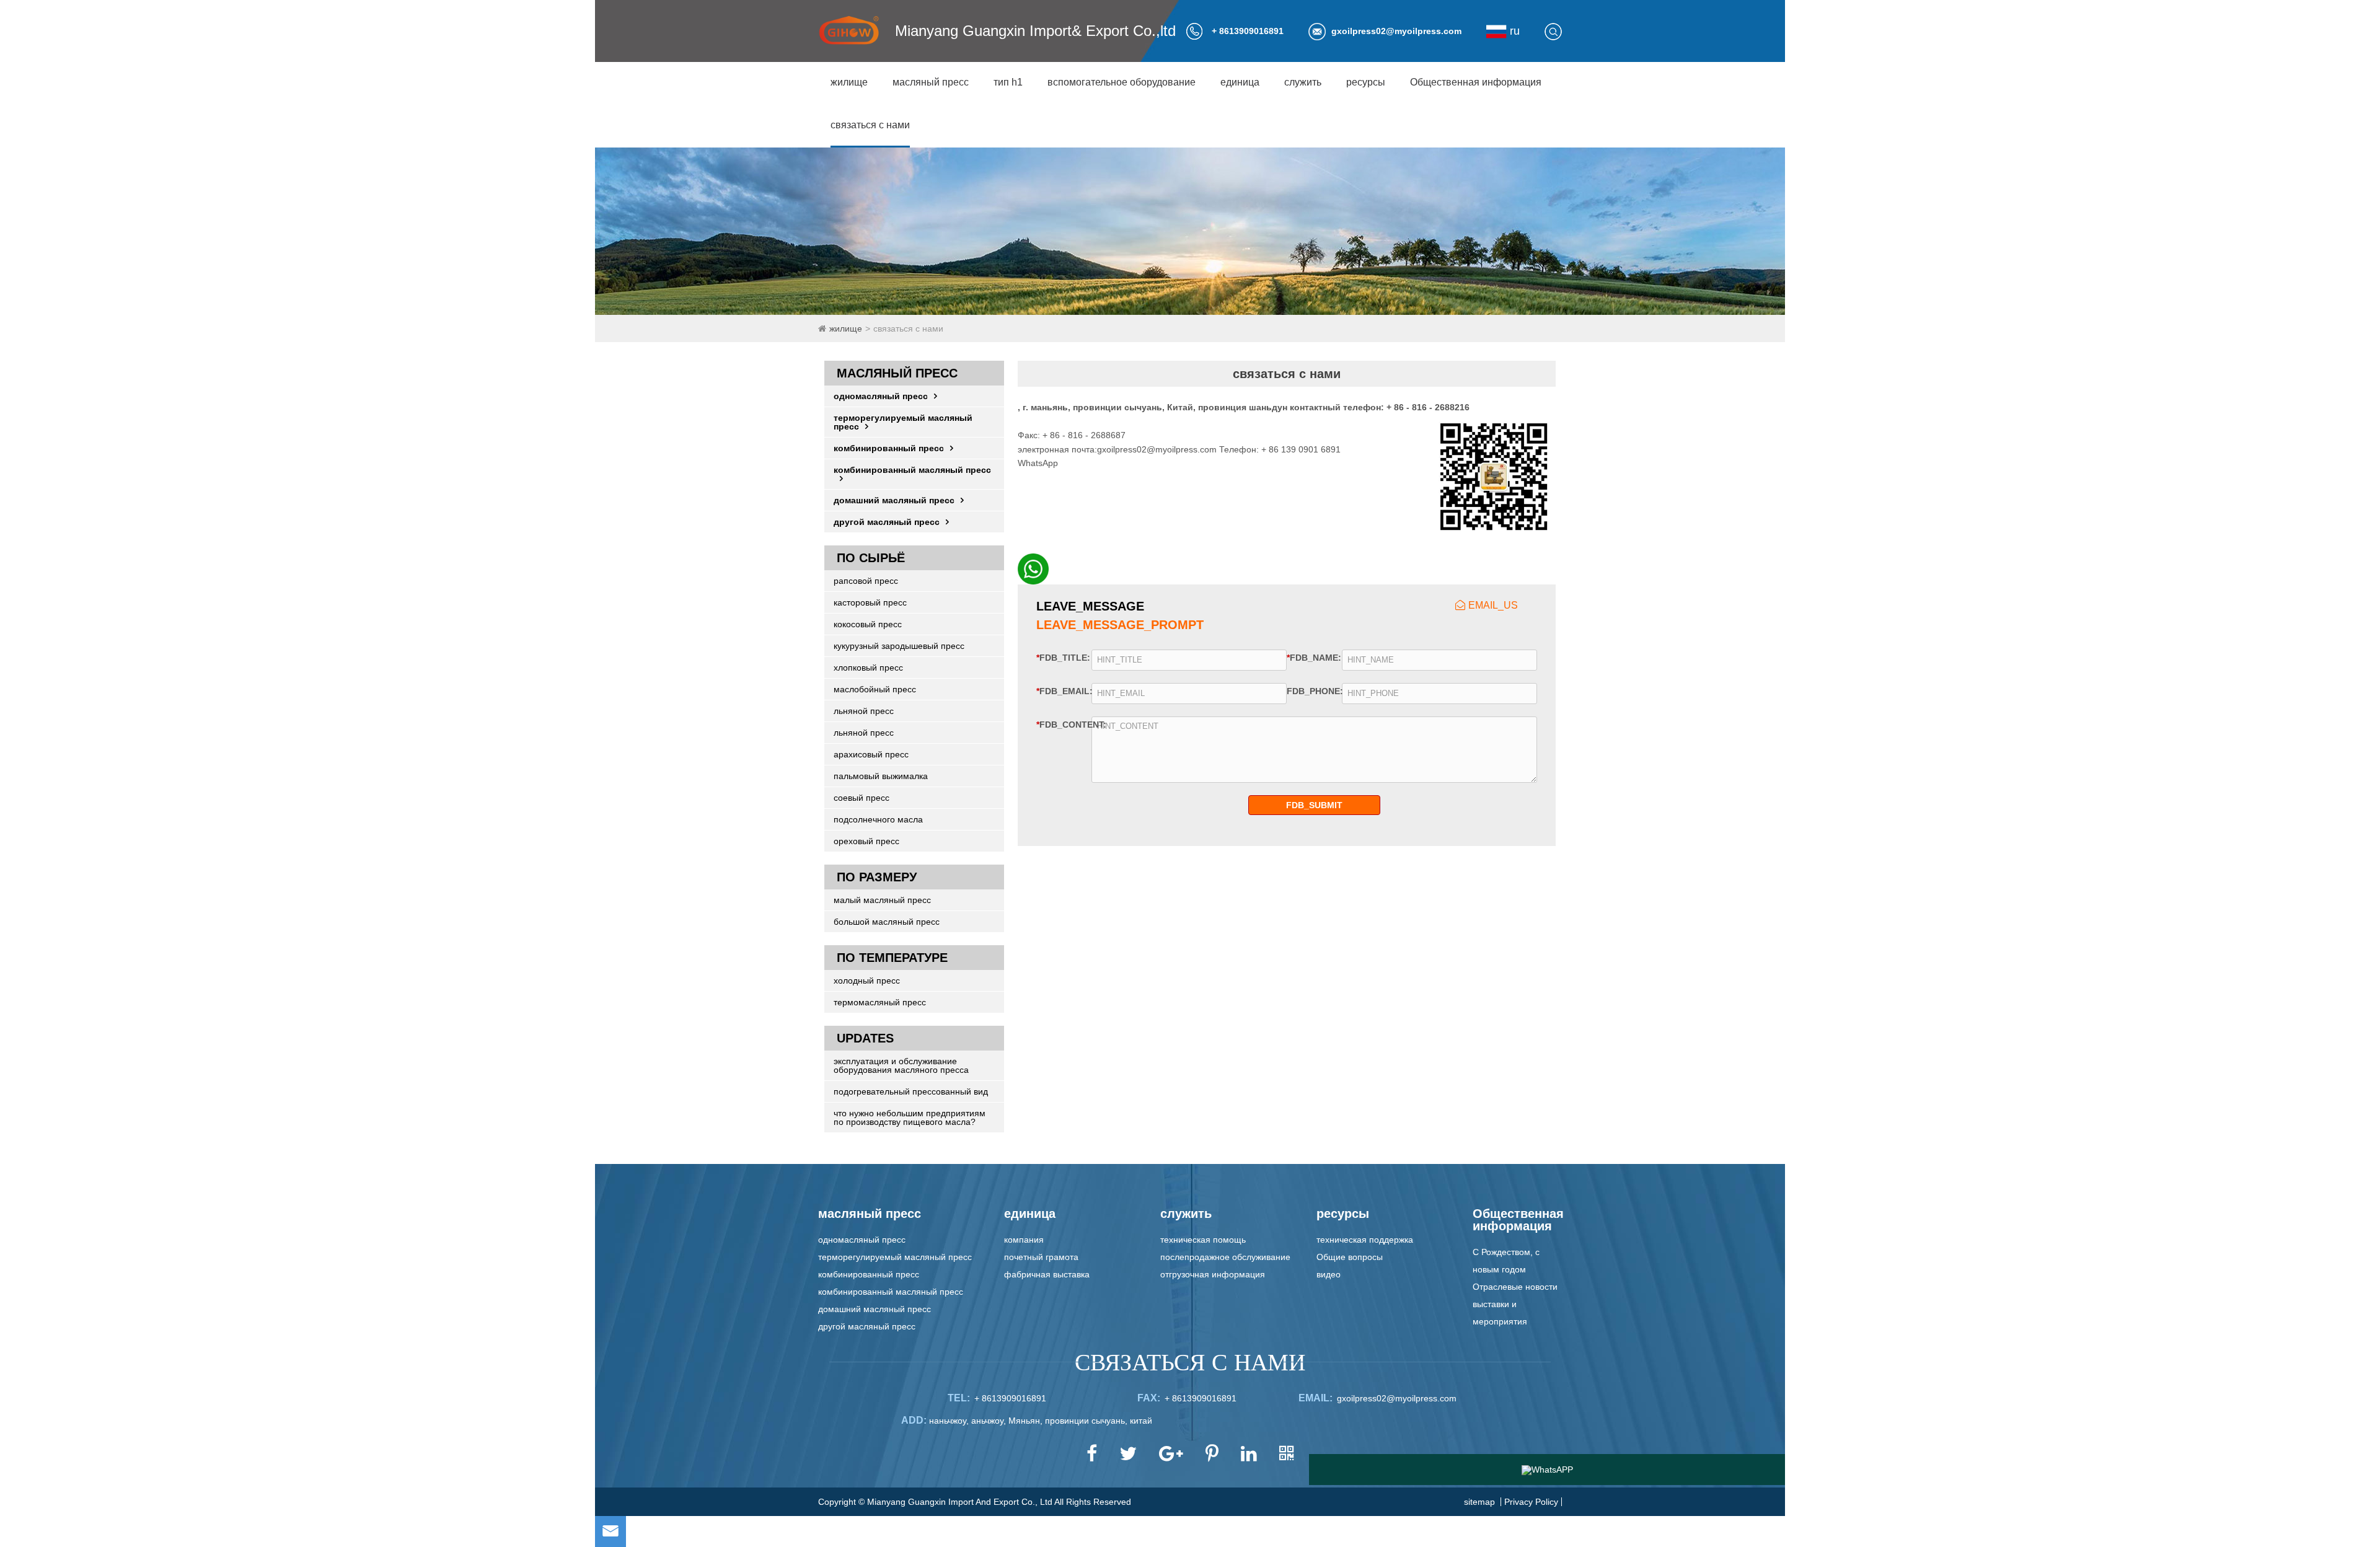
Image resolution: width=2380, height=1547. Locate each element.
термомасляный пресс (880, 1002)
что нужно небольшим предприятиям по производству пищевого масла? (910, 1117)
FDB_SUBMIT (1314, 805)
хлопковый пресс (868, 668)
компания (1024, 1240)
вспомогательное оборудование (1122, 82)
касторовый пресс (870, 602)
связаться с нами (870, 125)
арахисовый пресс (871, 754)
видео (1329, 1274)
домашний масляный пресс (894, 500)
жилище (849, 82)
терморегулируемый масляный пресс (903, 422)
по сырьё (871, 558)
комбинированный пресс (889, 448)
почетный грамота (1041, 1257)
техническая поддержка (1365, 1240)
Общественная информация (1476, 82)
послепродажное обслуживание (1225, 1257)
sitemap (1479, 1502)
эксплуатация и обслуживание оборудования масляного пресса (901, 1065)
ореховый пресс (866, 841)
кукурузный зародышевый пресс (899, 646)
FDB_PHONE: (1311, 691)
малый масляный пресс (882, 900)
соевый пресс (862, 798)
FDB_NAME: (1311, 657)
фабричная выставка (1047, 1274)
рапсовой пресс (866, 581)
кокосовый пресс (868, 624)
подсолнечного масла (878, 819)
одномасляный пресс (881, 396)
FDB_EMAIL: (1060, 691)
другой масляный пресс (887, 522)
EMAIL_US (1493, 605)
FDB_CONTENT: (1059, 724)
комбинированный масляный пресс (912, 470)
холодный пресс (867, 981)
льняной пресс (864, 711)
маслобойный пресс (875, 689)
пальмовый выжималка (881, 776)
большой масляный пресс (887, 922)
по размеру (877, 877)
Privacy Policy (1531, 1502)
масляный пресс (931, 82)
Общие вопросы (1350, 1257)
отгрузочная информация (1213, 1274)
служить (1303, 82)
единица (1240, 82)
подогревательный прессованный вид (911, 1091)
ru (1513, 31)
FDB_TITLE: (1060, 657)
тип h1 (1008, 82)
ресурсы (1366, 82)
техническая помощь (1203, 1240)
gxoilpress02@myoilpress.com (1396, 31)
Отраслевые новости (1515, 1287)
